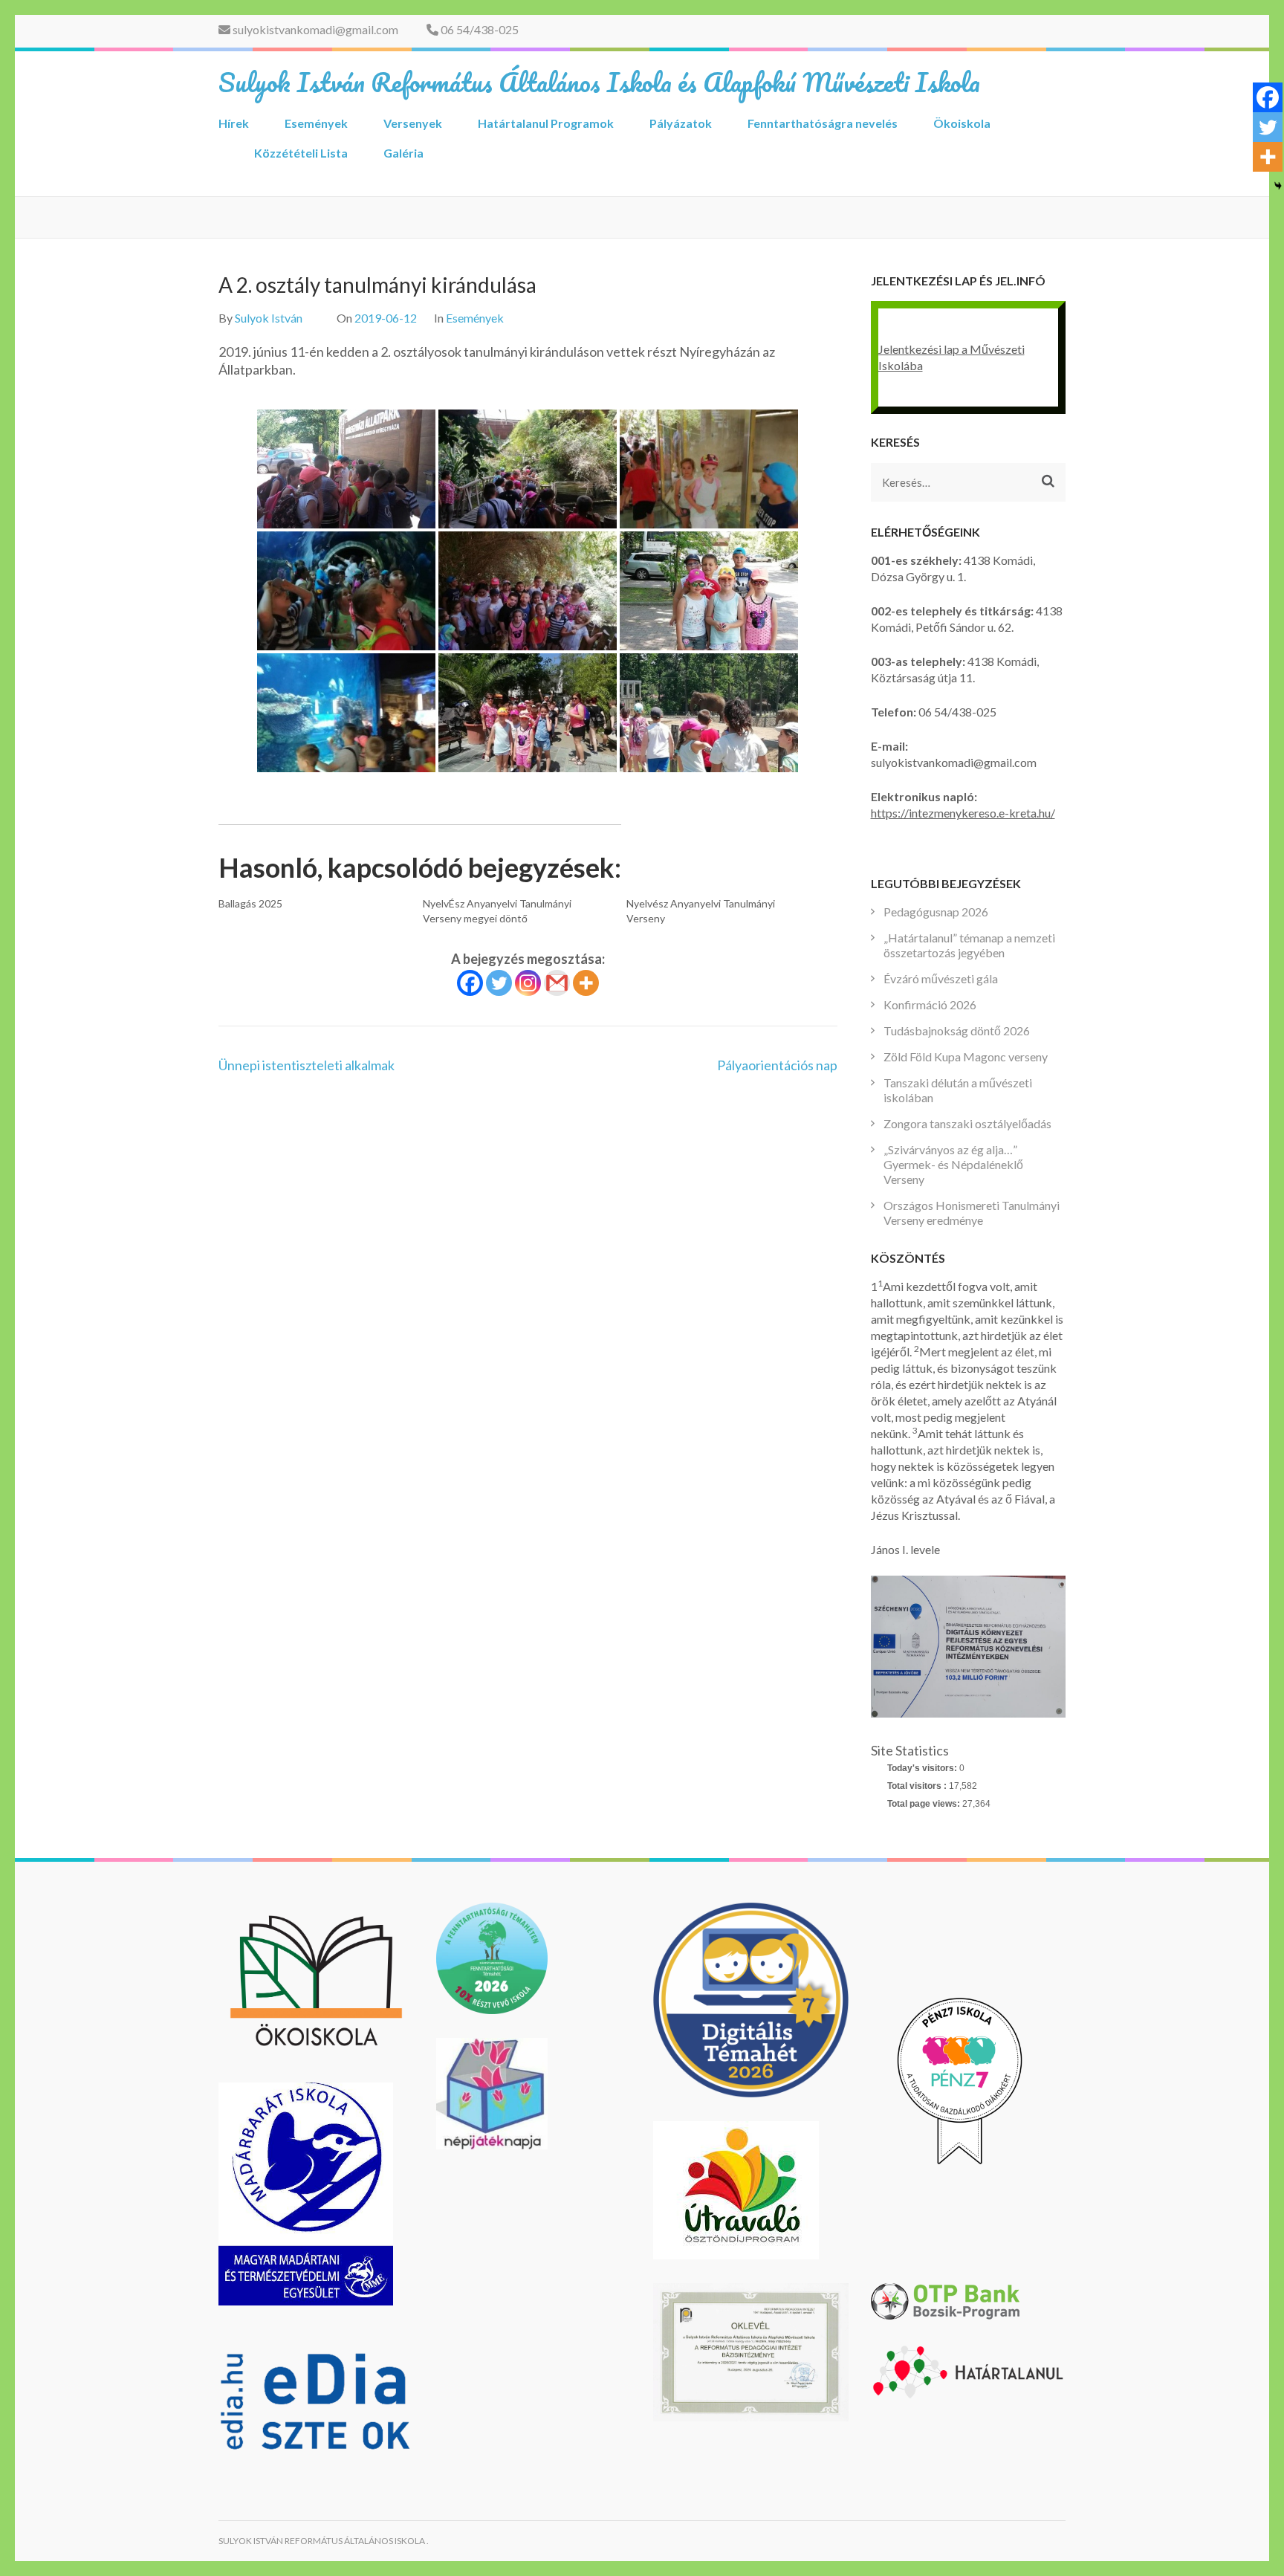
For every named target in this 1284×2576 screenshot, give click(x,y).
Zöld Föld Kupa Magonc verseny (966, 1056)
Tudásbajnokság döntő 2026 (957, 1030)
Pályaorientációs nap (777, 1065)
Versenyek (413, 123)
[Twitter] (499, 983)
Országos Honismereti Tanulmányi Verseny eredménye (972, 1213)
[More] (586, 983)
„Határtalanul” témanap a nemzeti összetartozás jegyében (969, 945)
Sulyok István (269, 318)
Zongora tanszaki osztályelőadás (967, 1123)
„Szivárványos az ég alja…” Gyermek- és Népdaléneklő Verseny (953, 1164)
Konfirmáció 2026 (930, 1004)
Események (316, 123)
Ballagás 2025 (250, 903)
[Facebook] (470, 983)
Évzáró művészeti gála (941, 978)
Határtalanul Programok (546, 123)
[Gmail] (557, 983)
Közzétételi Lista (301, 153)
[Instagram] (528, 983)
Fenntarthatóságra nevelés (823, 123)
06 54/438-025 (479, 29)
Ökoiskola (962, 123)
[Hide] (1278, 186)
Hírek (234, 123)
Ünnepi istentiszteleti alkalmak (307, 1065)
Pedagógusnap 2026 (936, 912)
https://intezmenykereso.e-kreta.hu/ (963, 813)
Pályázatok (681, 123)
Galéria (403, 153)
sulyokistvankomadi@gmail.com (314, 29)
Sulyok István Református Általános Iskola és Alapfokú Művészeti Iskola (599, 82)
